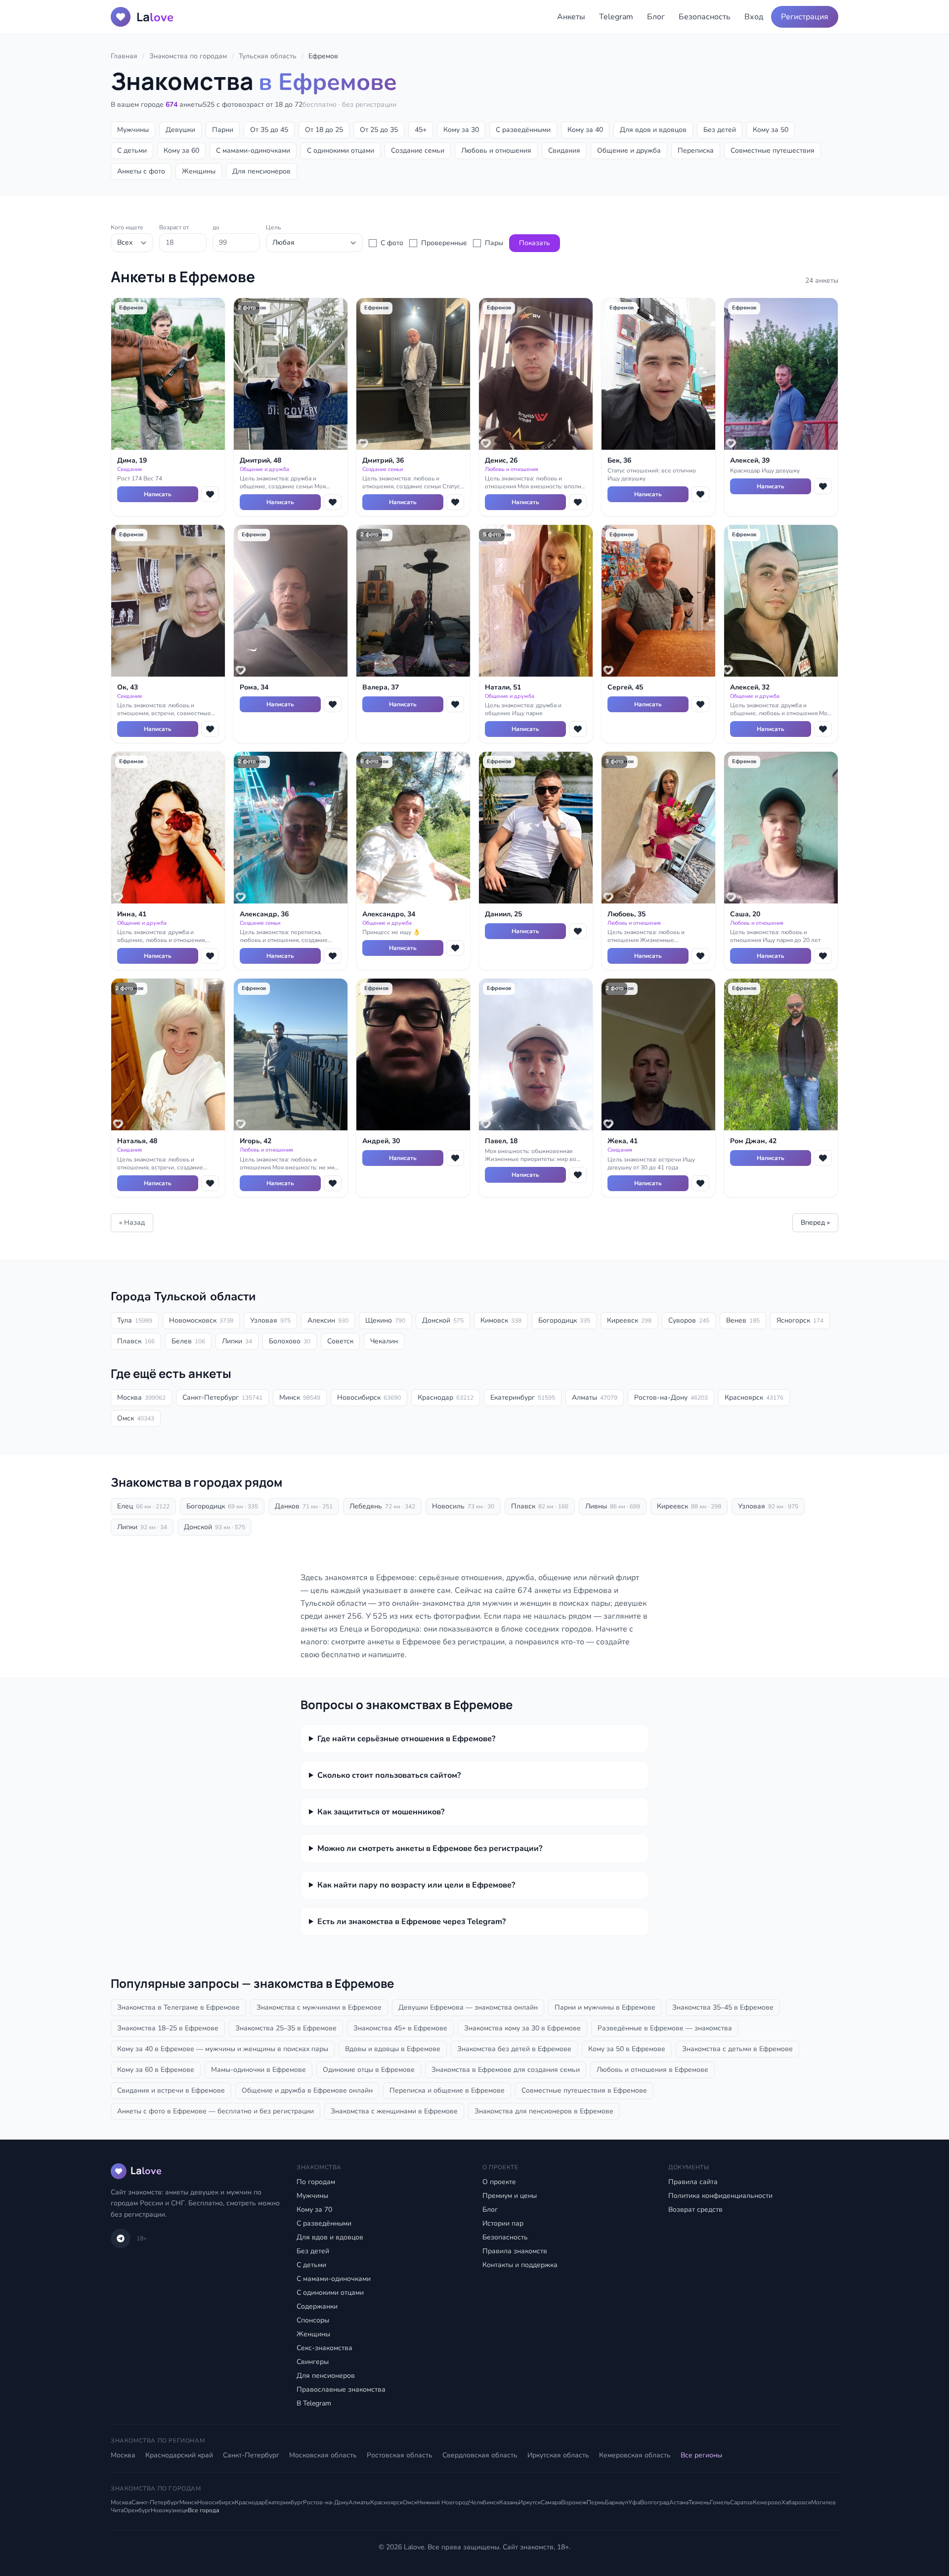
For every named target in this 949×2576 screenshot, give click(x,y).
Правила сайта (693, 2182)
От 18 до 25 (324, 130)
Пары (494, 243)
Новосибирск (369, 1397)
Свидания (564, 150)
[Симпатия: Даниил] (578, 931)
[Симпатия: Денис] (578, 502)
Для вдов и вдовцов (653, 130)
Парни (223, 130)
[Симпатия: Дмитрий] (333, 502)
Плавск (136, 1341)
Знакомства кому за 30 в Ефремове (522, 2028)
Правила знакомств (515, 2251)
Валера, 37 (381, 687)
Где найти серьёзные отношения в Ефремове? (406, 1739)
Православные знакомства (341, 2389)
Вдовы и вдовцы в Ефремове (393, 2049)
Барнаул (617, 2502)
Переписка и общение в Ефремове (447, 2090)
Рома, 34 (254, 687)
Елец (143, 1506)
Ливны (613, 1506)
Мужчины (133, 130)
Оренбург (137, 2510)
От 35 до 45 (269, 130)
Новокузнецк (169, 2510)
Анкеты (571, 17)
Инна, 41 (132, 914)
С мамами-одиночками (253, 150)
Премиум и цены (510, 2196)
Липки (237, 1341)
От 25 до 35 (379, 130)
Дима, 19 (132, 460)
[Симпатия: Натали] (578, 729)
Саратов (741, 2502)
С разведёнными (523, 130)
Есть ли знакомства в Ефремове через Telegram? (411, 1922)
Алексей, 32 (750, 687)
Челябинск (484, 2502)
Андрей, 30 (381, 1141)
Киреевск (629, 1320)
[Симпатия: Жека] (700, 1183)
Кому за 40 (585, 130)
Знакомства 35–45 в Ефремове (723, 2007)
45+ (421, 130)
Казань (509, 2502)
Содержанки (317, 2306)
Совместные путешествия (773, 150)
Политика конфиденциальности (720, 2196)
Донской (443, 1320)
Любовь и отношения (496, 150)
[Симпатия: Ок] (210, 729)
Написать (158, 494)
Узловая (270, 1320)
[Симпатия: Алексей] (823, 486)
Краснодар (446, 1397)
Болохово (290, 1341)
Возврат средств (695, 2210)
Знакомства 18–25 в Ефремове (168, 2028)
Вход (754, 17)
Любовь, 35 (626, 914)
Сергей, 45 (625, 687)
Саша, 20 (745, 914)
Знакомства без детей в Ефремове (514, 2049)
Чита (117, 2510)
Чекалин (384, 1341)
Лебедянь (382, 1506)
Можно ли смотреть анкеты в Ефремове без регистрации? (430, 1848)
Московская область (323, 2455)
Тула (135, 1320)
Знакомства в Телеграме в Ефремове (178, 2007)
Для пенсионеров (261, 171)
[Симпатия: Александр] (333, 956)
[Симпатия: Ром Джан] (823, 1158)
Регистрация (805, 17)
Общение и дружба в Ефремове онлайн (307, 2090)
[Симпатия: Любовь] (700, 956)
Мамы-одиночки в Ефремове (259, 2070)
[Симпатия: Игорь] (333, 1183)
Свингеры (313, 2362)
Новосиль (463, 1506)
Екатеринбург (523, 1397)
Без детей (720, 130)
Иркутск (530, 2502)
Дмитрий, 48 (260, 460)
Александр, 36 (264, 914)
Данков (304, 1506)
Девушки (180, 130)
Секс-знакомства (324, 2348)
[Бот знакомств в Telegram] (121, 2238)
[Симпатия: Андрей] (455, 1158)
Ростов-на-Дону (671, 1397)
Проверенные (444, 243)
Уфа (634, 2502)
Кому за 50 (771, 130)
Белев (188, 1341)
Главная (124, 56)
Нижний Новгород (443, 2502)
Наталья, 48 (137, 1141)
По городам (316, 2182)
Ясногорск (800, 1320)
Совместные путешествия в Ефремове (584, 2090)
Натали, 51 (503, 687)
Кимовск (501, 1320)
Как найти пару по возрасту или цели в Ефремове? (416, 1885)
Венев (743, 1320)
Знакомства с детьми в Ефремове (737, 2049)
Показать (535, 243)
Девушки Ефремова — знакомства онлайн (468, 2007)
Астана (679, 2502)
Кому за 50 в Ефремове (627, 2049)
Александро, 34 (389, 914)
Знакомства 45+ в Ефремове (400, 2028)
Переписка (696, 150)
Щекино (385, 1320)
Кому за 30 (461, 130)
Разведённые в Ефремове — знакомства (665, 2028)
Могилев (823, 2502)
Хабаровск (796, 2502)
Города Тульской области (183, 1296)
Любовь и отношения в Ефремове (652, 2070)
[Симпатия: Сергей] (700, 704)
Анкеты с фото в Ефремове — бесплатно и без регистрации (216, 2111)
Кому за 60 (181, 150)
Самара (551, 2502)
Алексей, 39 (750, 460)
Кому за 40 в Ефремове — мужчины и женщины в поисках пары (223, 2049)
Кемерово (767, 2502)
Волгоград (655, 2502)
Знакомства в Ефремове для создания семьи (506, 2070)
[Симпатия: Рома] (333, 704)
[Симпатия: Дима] (210, 494)
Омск (136, 1418)
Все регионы (701, 2455)
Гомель (720, 2502)
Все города (203, 2510)
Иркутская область (558, 2455)
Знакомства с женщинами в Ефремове (394, 2111)
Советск (340, 1341)
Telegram (616, 17)
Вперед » (815, 1223)
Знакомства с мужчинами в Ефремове (319, 2007)
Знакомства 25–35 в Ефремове (286, 2028)
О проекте (499, 2182)
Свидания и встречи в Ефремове (171, 2090)
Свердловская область (480, 2455)
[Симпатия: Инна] (210, 956)
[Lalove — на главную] (124, 17)
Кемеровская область (635, 2455)
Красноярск (754, 1397)
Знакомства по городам (188, 56)
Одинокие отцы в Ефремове (369, 2070)
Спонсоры (313, 2320)
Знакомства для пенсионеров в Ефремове (544, 2111)
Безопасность (705, 17)
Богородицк (564, 1320)
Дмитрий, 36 (383, 460)
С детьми (132, 150)
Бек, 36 (619, 460)
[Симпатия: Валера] (455, 704)
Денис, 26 (501, 460)
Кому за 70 (314, 2210)
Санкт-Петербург (222, 1397)
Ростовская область (400, 2455)
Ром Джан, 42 (753, 1141)
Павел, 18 (501, 1141)
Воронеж (574, 2502)
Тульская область (268, 56)
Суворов (689, 1320)
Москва (141, 1397)
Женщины (199, 171)
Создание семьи (418, 150)
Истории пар (503, 2223)
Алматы (595, 1397)
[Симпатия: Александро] (455, 948)
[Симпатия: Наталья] (210, 1183)
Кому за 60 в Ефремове (156, 2070)
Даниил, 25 (503, 914)
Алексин (328, 1320)
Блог (656, 17)
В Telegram (314, 2403)
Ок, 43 (128, 687)
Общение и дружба (629, 150)
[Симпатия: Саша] (823, 956)
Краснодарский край (179, 2455)
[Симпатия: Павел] (578, 1175)
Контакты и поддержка (520, 2265)
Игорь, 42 (256, 1141)
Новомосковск (201, 1320)
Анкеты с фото (141, 171)
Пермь (596, 2502)
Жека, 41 (623, 1141)
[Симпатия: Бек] (700, 494)
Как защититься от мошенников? (381, 1812)
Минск (300, 1397)
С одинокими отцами (341, 150)
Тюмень (699, 2502)
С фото (392, 243)
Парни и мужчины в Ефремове (605, 2007)
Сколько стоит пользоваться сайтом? (389, 1775)
